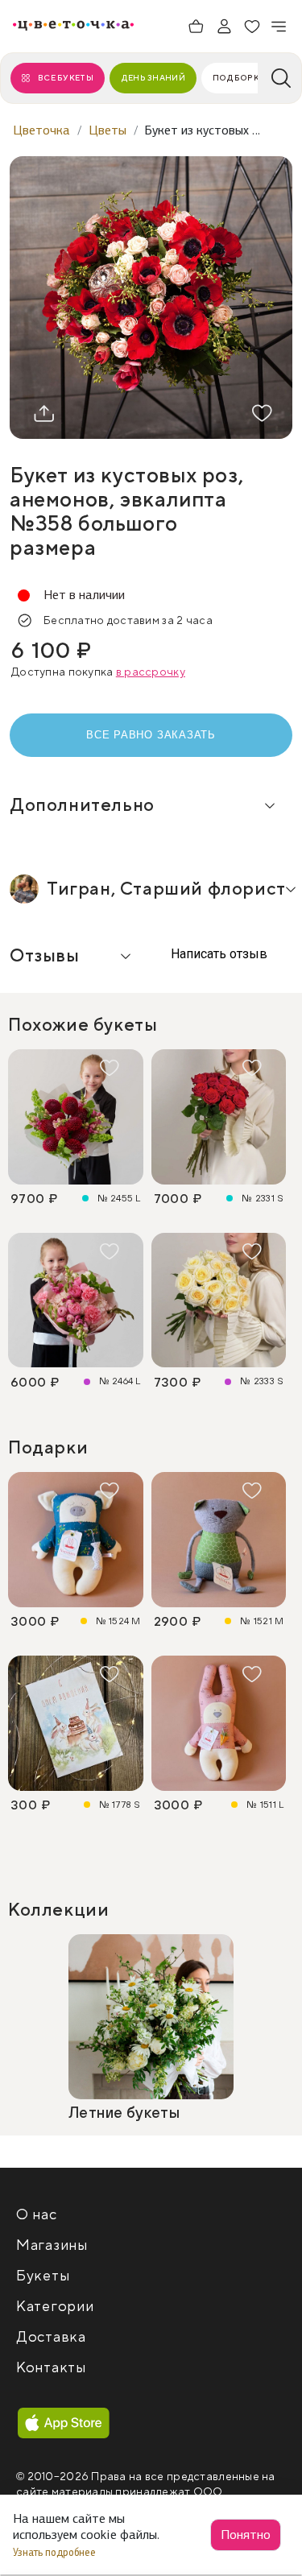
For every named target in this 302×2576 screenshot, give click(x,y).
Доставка (51, 2337)
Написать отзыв (217, 954)
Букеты (43, 2276)
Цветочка (41, 130)
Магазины (52, 2245)
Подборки (239, 78)
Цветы (108, 130)
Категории (55, 2307)
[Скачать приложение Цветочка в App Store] (64, 2424)
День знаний (153, 78)
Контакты (51, 2368)
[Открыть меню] (279, 27)
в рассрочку (151, 672)
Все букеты (66, 78)
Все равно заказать (151, 735)
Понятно (246, 2535)
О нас (37, 2215)
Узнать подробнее (56, 2552)
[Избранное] (252, 27)
